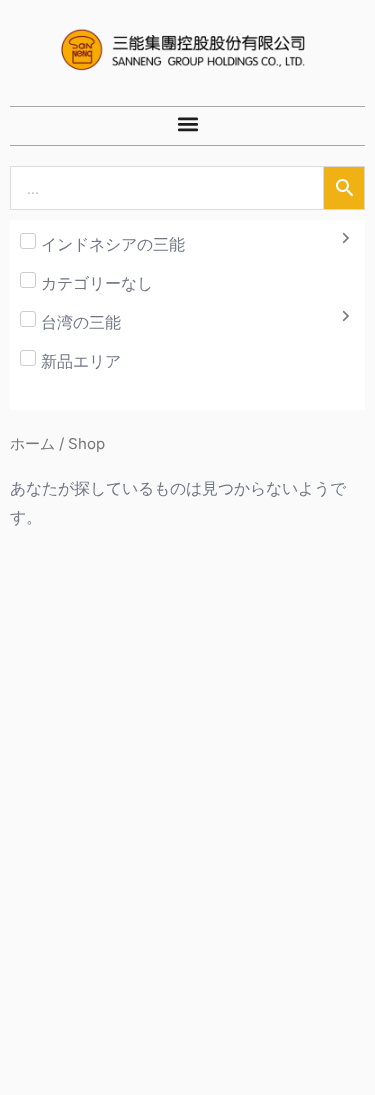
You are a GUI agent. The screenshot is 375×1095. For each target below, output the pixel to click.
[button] (187, 123)
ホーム (32, 443)
